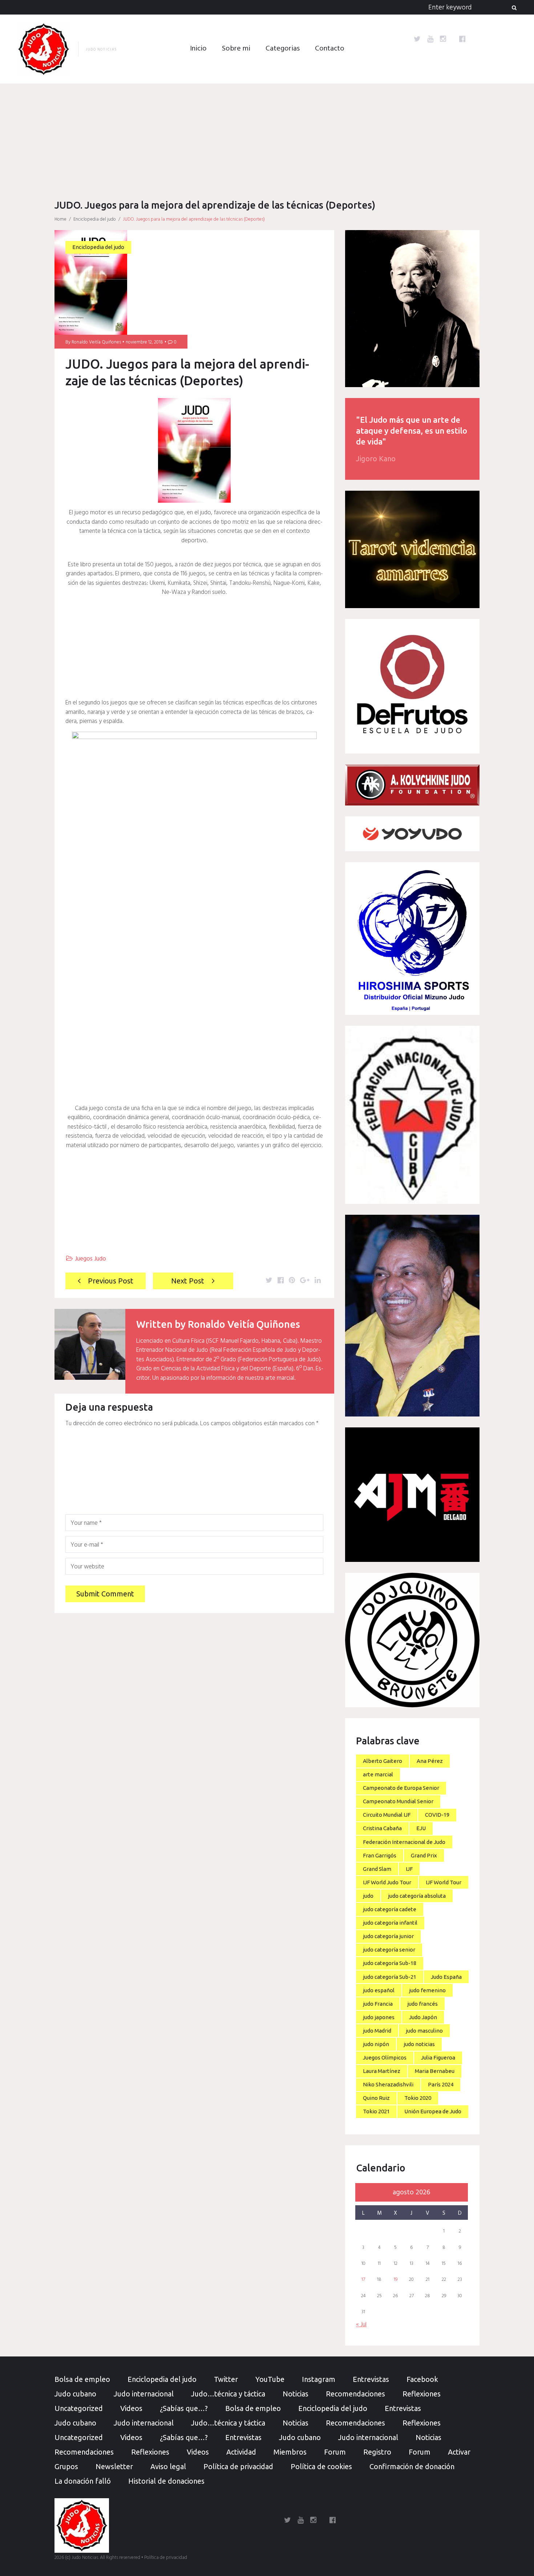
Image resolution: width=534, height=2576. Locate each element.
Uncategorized (79, 2408)
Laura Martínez (382, 2071)
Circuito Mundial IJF (387, 1815)
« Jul (361, 2325)
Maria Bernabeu (435, 2071)
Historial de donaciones (166, 2481)
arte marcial (378, 1774)
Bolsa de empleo (82, 2379)
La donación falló (83, 2481)
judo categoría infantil (390, 1923)
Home (60, 219)
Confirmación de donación (412, 2466)
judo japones (379, 2017)
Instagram (319, 2379)
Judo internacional (144, 2394)
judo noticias (419, 2044)
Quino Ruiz (376, 2098)
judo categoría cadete (390, 1909)
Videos (131, 2408)
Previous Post (111, 1281)
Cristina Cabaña (382, 1828)
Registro (377, 2452)
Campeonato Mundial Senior (398, 1801)
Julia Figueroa (438, 2057)
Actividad (241, 2452)
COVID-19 (437, 1815)
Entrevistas (371, 2379)
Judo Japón (423, 2017)
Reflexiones (422, 2394)
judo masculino (424, 2031)
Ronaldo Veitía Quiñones (96, 342)
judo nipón (376, 2044)
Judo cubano (75, 2394)
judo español (379, 1990)
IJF (409, 1869)
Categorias (283, 49)
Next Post (188, 1281)
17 (363, 2280)
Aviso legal (168, 2466)
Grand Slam (377, 1869)
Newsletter (114, 2466)
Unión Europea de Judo (433, 2111)
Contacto (330, 49)
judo (368, 1896)
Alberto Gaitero (383, 1761)
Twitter (226, 2379)
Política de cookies (321, 2466)
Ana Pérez (430, 1761)
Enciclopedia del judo (95, 219)
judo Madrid (377, 2031)
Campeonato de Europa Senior (401, 1788)
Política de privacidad (238, 2466)
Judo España (446, 1977)
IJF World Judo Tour (387, 1882)
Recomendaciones (355, 2394)
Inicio (198, 49)
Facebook (422, 2379)
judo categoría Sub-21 (390, 1977)
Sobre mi (236, 49)
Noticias (296, 2394)
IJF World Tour (444, 1882)
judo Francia (378, 2004)
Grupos (66, 2466)
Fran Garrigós (380, 1855)
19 (396, 2280)
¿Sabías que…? (184, 2408)
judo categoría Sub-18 (390, 1963)
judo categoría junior (388, 1936)
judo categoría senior (389, 1950)
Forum (335, 2452)
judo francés (422, 2004)
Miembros (290, 2452)
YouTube (270, 2379)
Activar (459, 2452)
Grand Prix (424, 1855)
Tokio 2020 (418, 2098)
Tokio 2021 (376, 2111)
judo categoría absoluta (417, 1896)
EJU (421, 1828)
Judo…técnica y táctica (228, 2394)
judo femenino (427, 1990)
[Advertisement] (267, 138)
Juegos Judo (90, 1259)
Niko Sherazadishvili (388, 2084)
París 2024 (441, 2084)
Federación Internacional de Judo (404, 1842)
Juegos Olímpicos (385, 2057)
